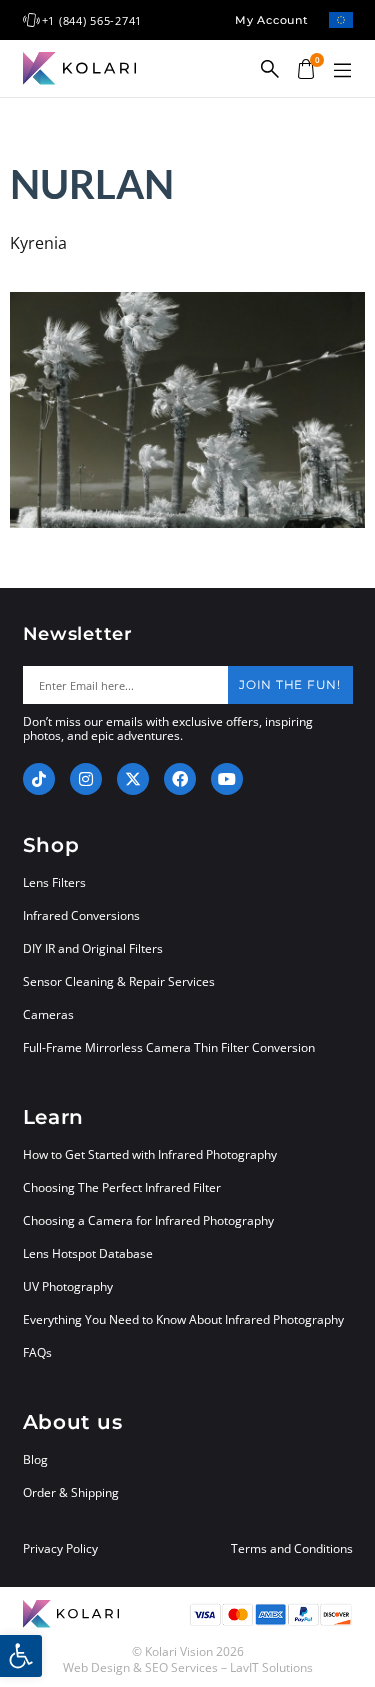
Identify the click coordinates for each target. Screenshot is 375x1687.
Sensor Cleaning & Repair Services (119, 981)
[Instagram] (86, 779)
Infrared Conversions (81, 915)
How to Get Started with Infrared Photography (150, 1154)
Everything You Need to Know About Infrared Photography (183, 1319)
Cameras (48, 1014)
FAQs (37, 1352)
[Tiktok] (39, 779)
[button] (343, 71)
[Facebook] (180, 779)
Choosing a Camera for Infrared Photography (148, 1220)
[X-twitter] (133, 779)
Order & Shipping (71, 1492)
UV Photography (68, 1286)
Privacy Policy (60, 1549)
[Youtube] (227, 779)
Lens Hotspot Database (88, 1253)
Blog (35, 1459)
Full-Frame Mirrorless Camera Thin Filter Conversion (169, 1047)
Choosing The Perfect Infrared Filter (122, 1187)
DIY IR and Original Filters (93, 948)
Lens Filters (54, 882)
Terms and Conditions (292, 1549)
